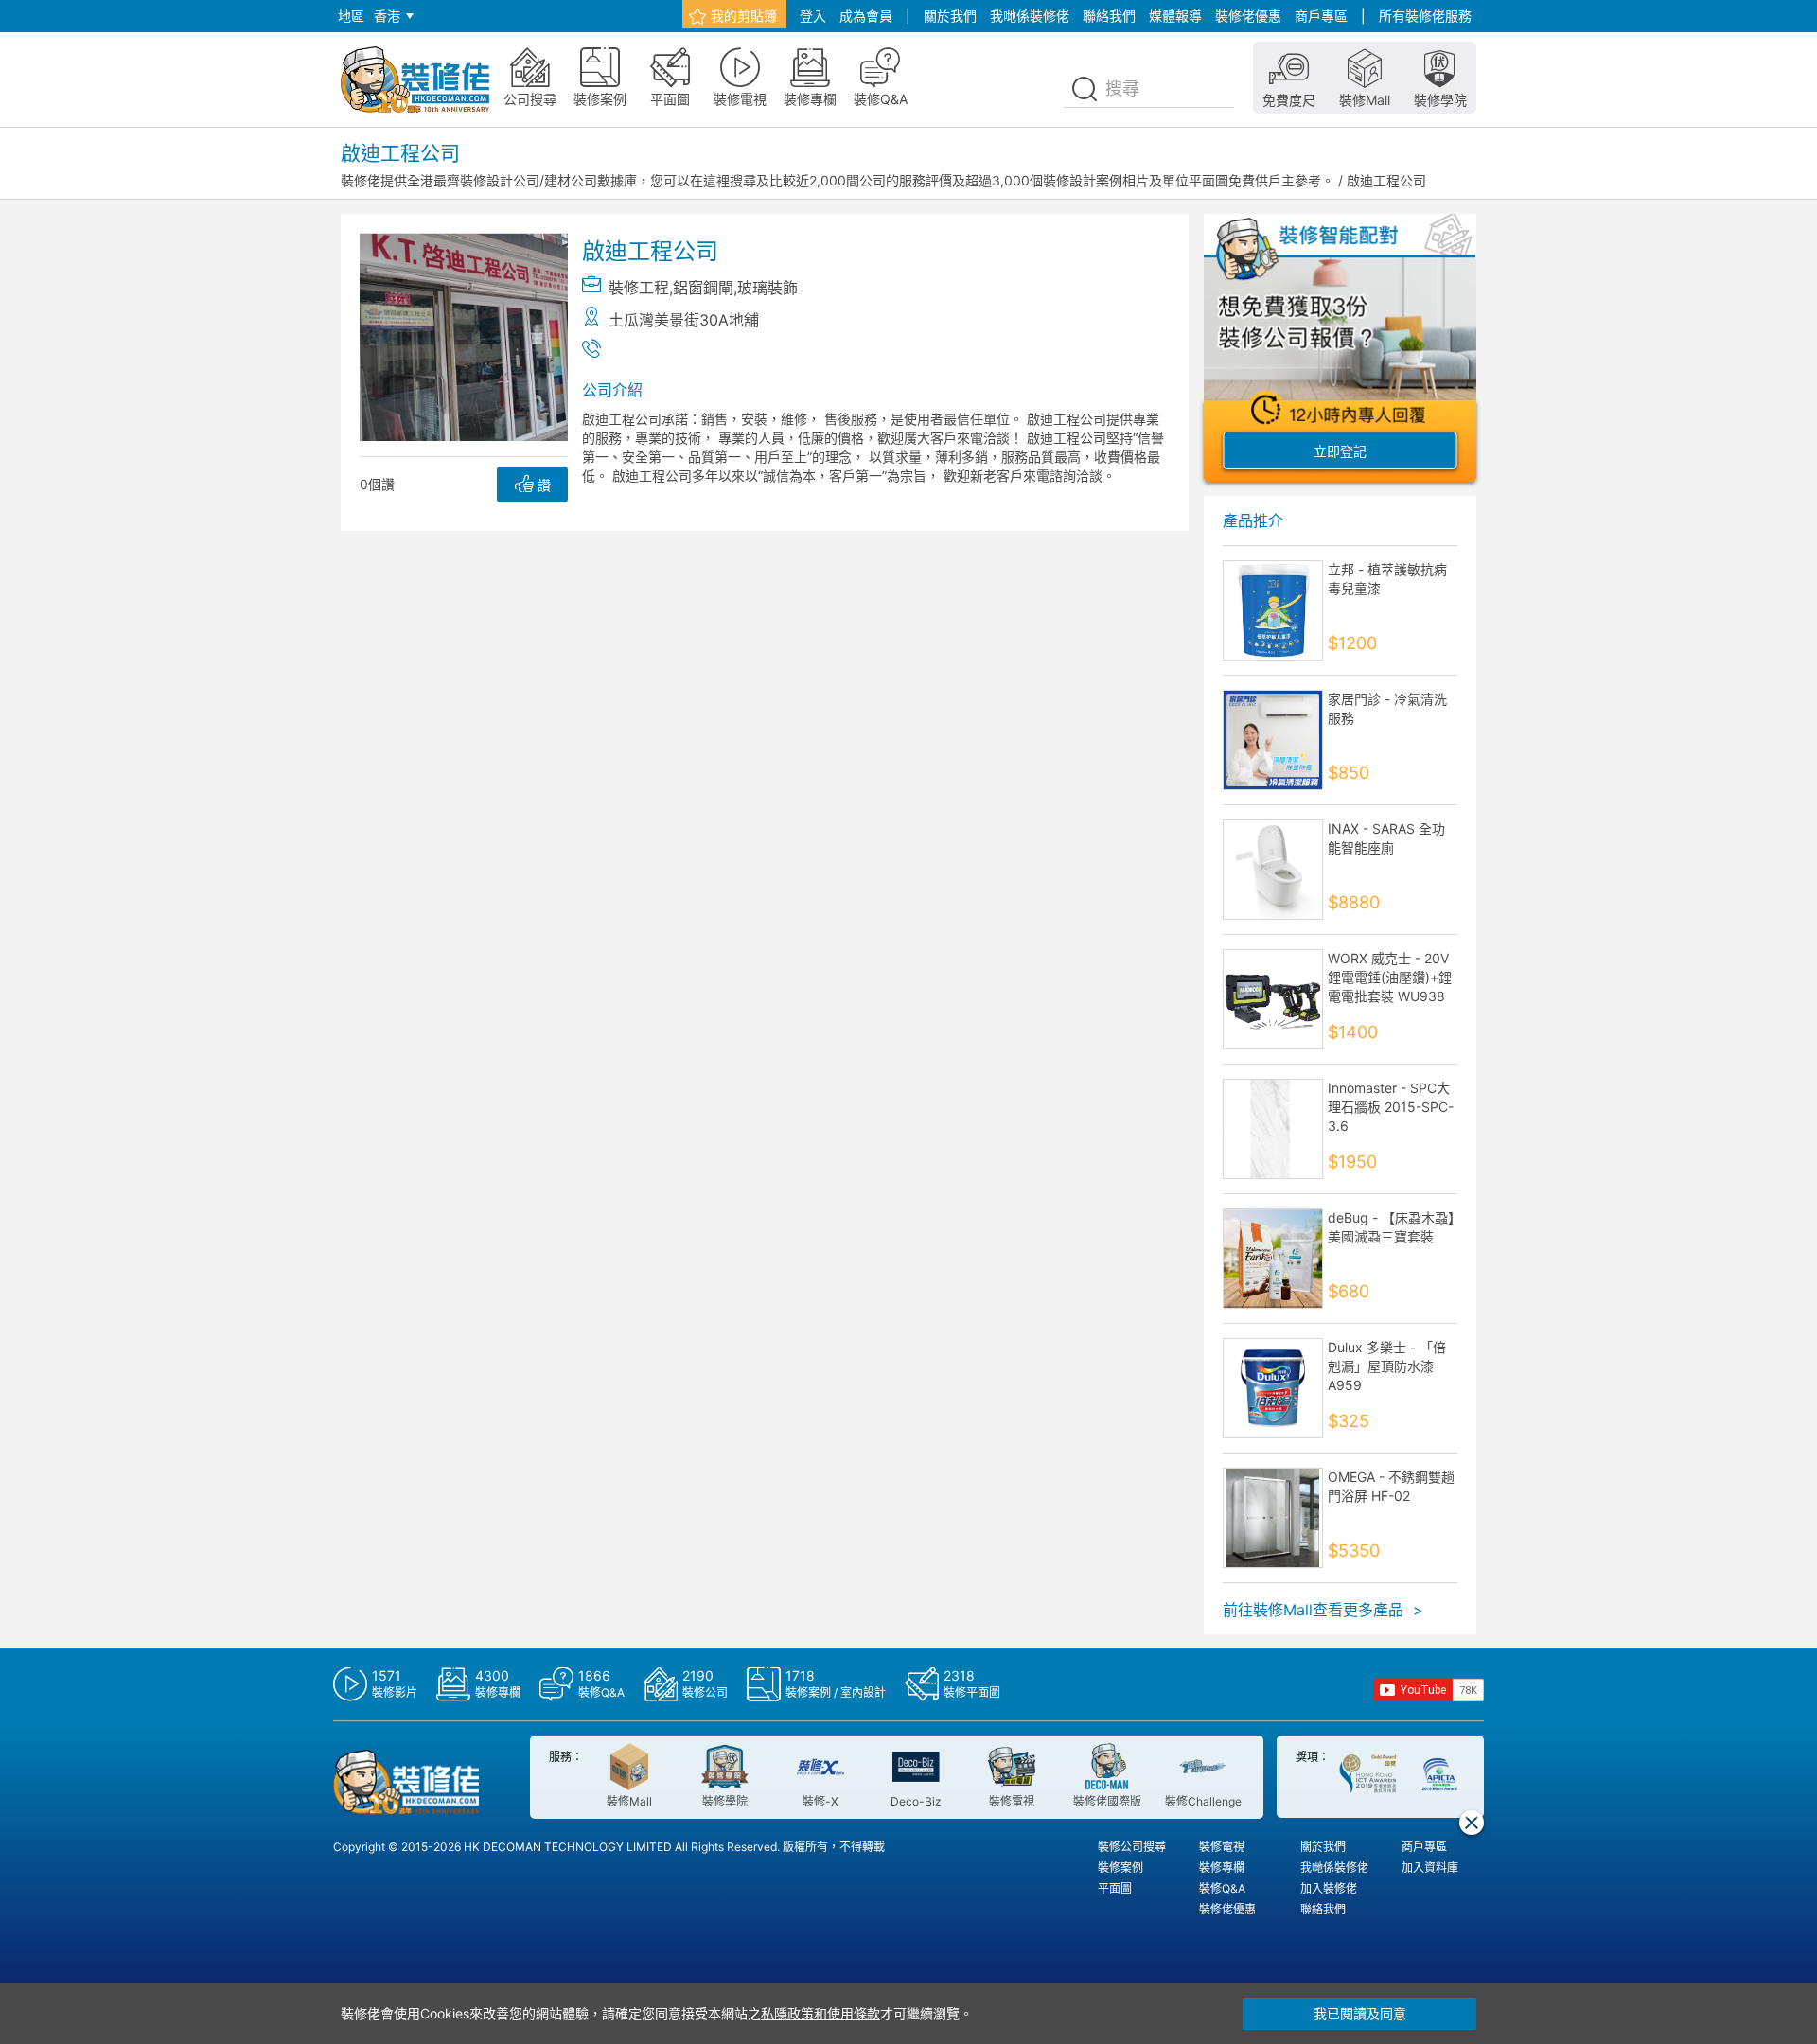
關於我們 (950, 16)
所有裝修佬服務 (1425, 16)
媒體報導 (1175, 16)
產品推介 (1253, 520)
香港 (387, 16)
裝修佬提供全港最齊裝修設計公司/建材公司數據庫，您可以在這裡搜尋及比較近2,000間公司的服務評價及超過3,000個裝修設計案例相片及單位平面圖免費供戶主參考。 (838, 180)
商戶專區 (1321, 16)
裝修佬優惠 (1248, 16)
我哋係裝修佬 (1030, 16)
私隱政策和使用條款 (820, 2013)
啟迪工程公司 (1386, 180)
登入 (813, 16)
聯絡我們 (1109, 16)
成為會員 (866, 16)
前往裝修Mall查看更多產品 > (1323, 1610)
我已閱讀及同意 (1360, 2013)
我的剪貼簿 (744, 16)
